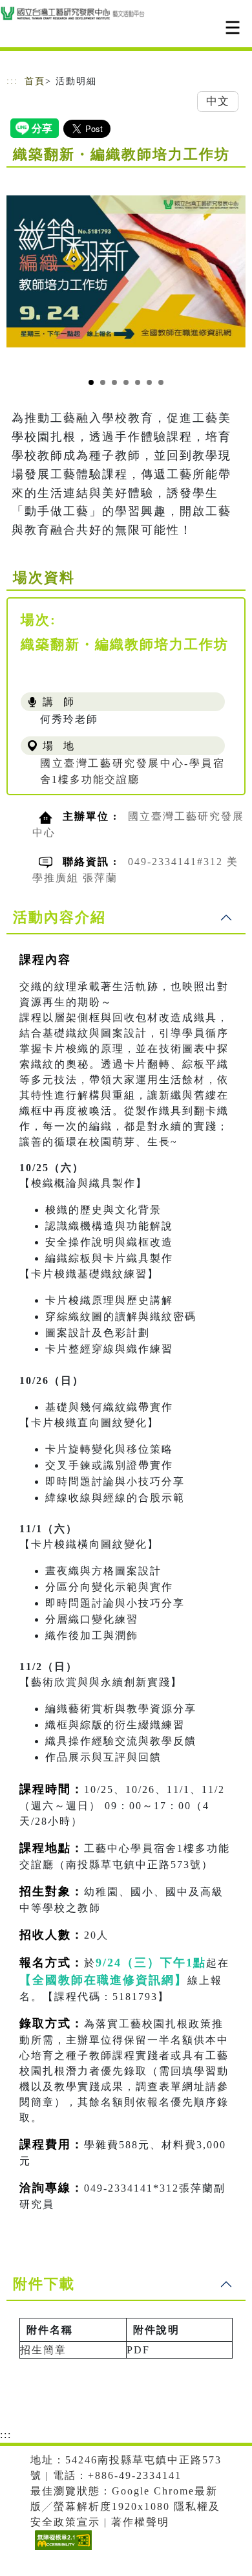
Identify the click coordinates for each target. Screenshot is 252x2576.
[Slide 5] (138, 382)
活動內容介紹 (59, 917)
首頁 (35, 81)
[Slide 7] (161, 382)
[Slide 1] (91, 382)
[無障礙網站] (62, 2550)
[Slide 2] (103, 382)
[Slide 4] (126, 382)
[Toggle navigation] (233, 28)
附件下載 (44, 2284)
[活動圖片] (126, 271)
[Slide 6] (149, 382)
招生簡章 (43, 2350)
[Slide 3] (114, 382)
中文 (218, 101)
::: (12, 81)
